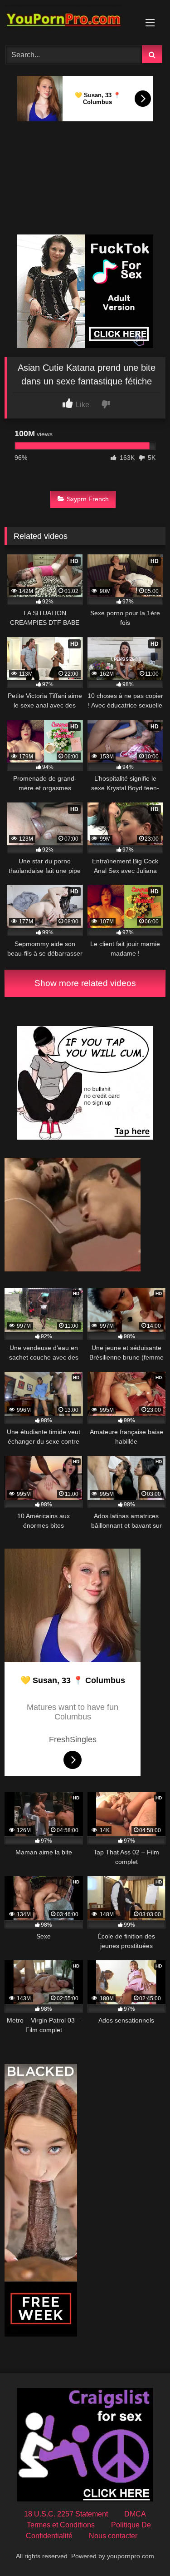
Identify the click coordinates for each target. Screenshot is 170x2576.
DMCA (135, 2514)
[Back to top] (142, 2549)
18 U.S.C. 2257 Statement (66, 2514)
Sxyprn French (88, 499)
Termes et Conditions (61, 2525)
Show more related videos (85, 983)
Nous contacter (113, 2536)
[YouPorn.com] (70, 21)
